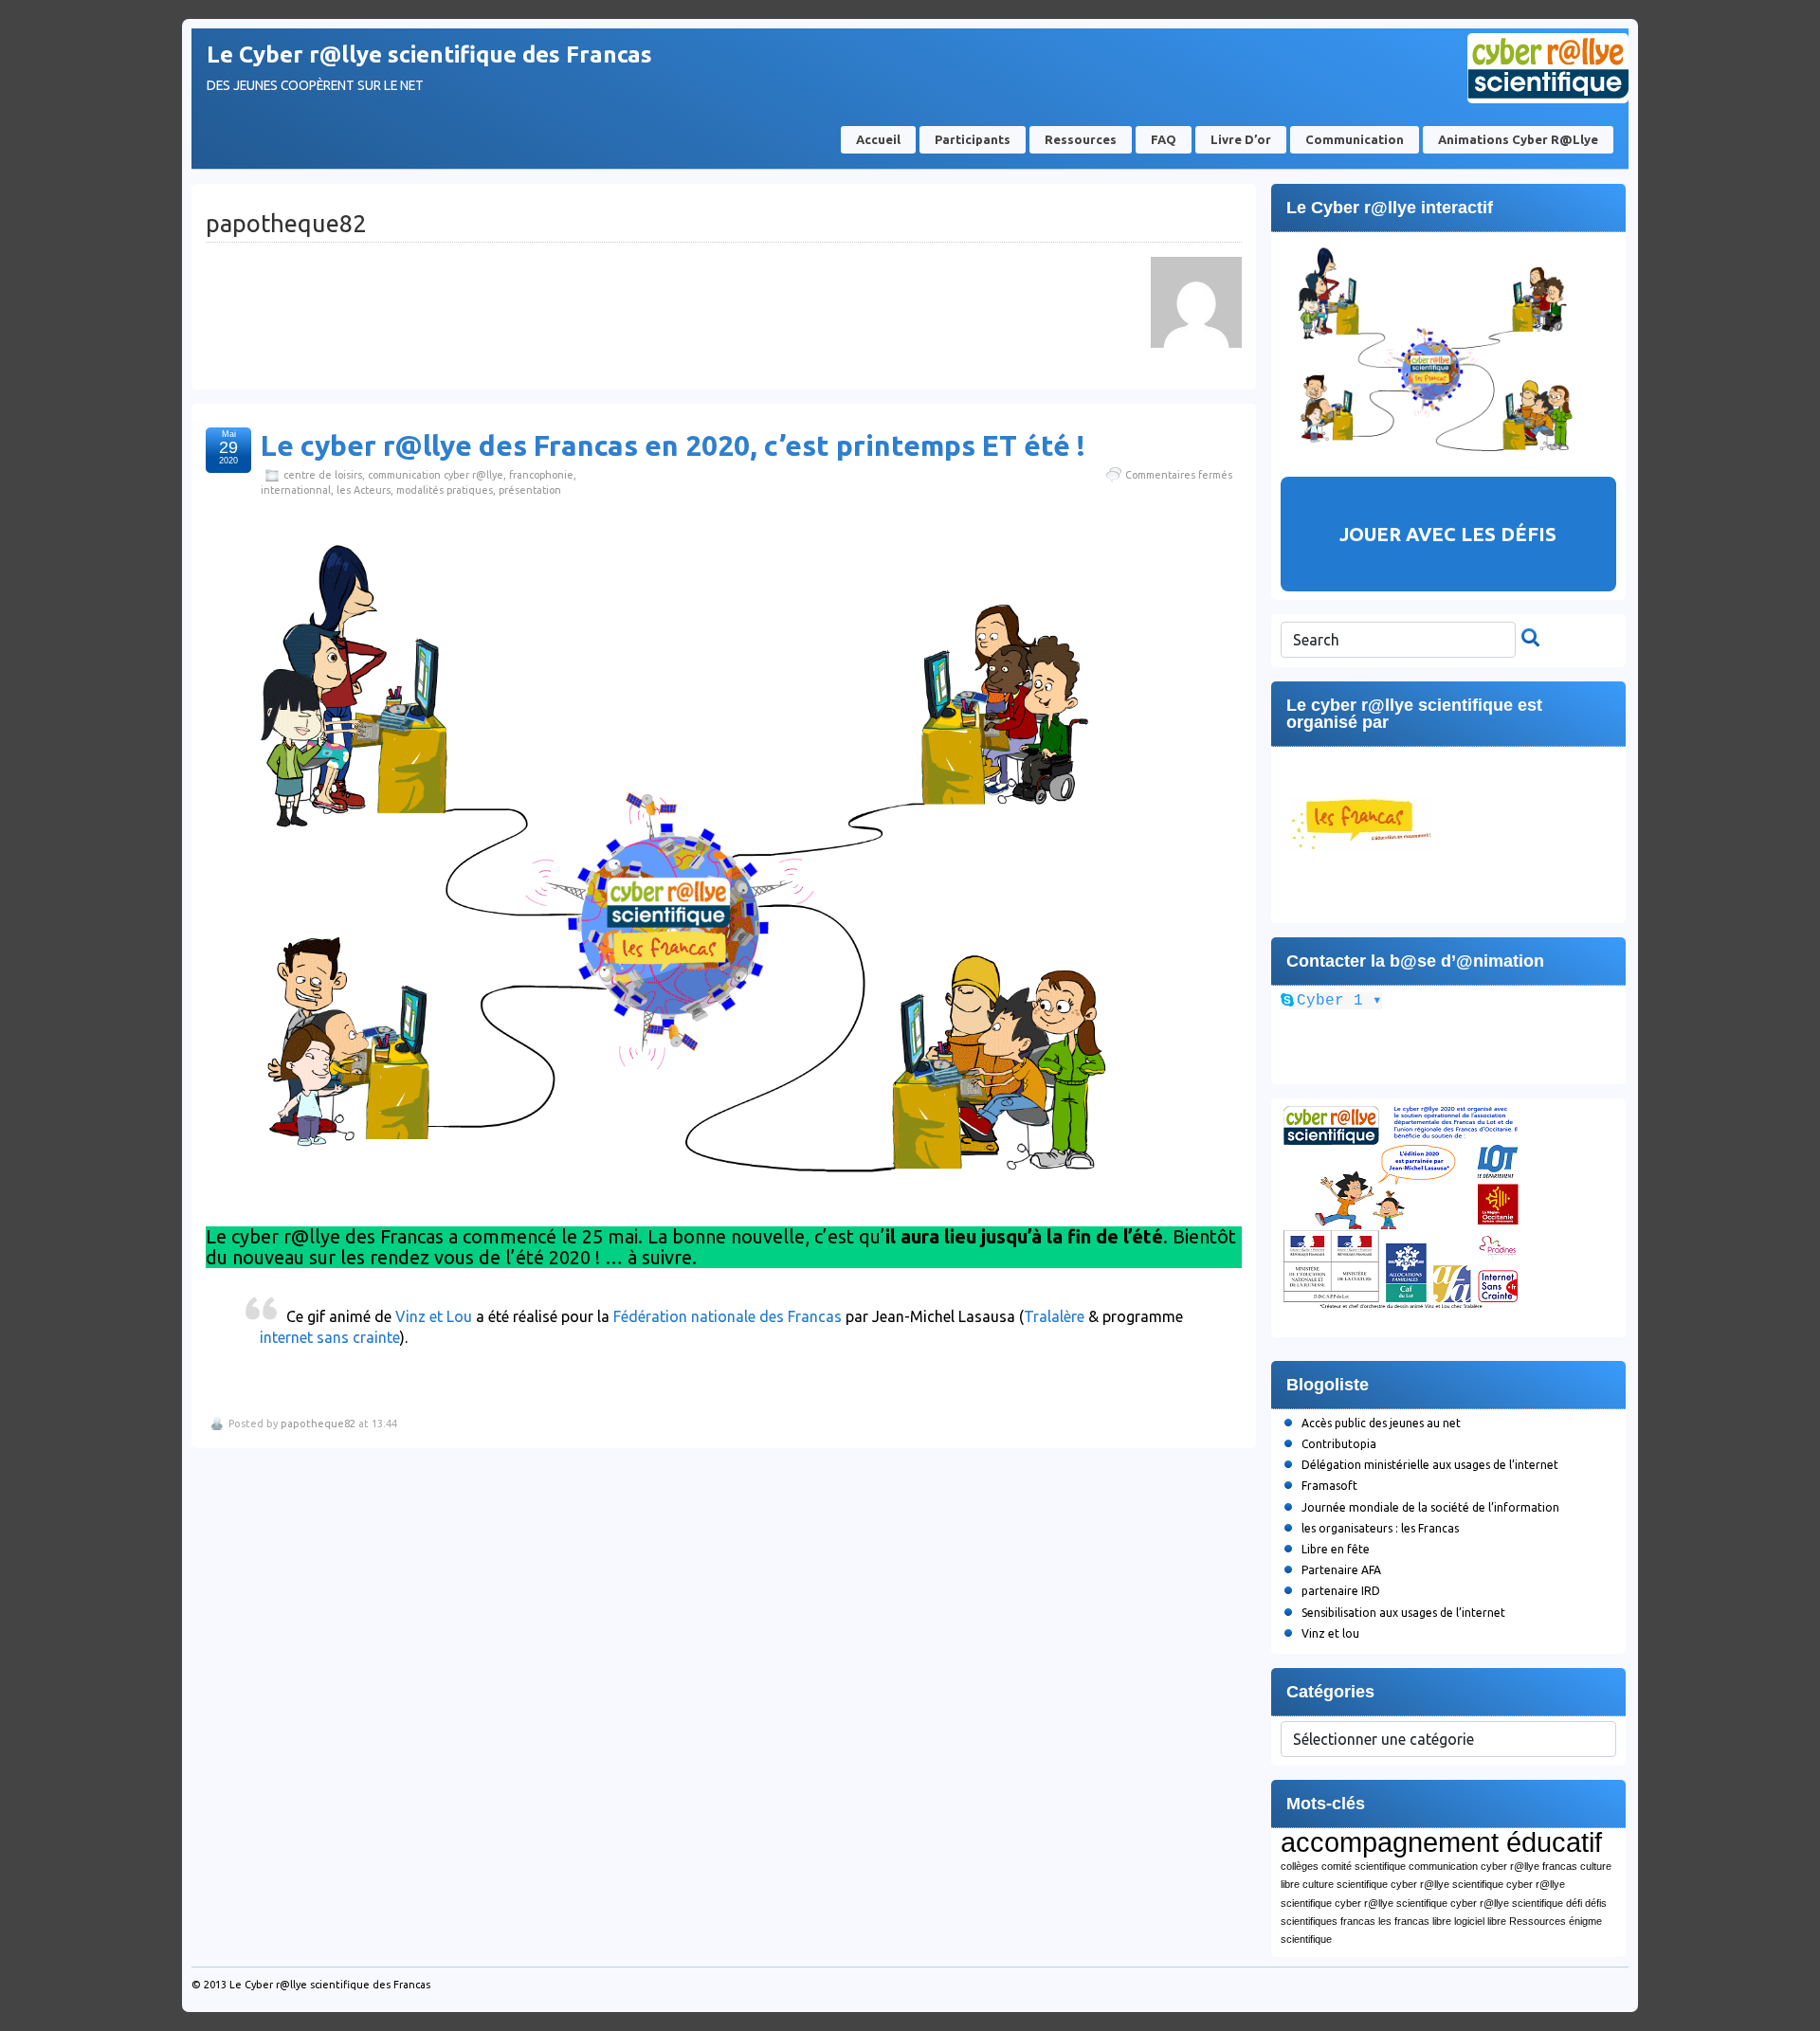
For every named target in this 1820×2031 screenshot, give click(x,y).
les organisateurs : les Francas (1380, 1528)
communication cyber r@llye (436, 475)
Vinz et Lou (434, 1316)
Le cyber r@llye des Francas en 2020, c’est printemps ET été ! (673, 445)
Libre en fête (1336, 1549)
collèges (1300, 1866)
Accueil (878, 139)
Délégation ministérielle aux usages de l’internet (1430, 1465)
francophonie (541, 475)
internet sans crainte (330, 1337)
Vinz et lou (1330, 1633)
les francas (1404, 1921)
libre (1442, 1921)
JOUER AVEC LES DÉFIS (1448, 534)
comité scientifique (1364, 1866)
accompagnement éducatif (1441, 1842)
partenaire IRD (1341, 1591)
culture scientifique (1345, 1884)
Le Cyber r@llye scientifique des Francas (429, 54)
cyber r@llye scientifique (1447, 1884)
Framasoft (1329, 1486)
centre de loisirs (323, 475)
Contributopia (1339, 1444)
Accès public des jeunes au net (1381, 1423)
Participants (973, 139)
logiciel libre (1480, 1921)
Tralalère (1054, 1316)
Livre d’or (1241, 139)
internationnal (296, 490)
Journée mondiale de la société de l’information (1430, 1507)
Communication (1355, 139)
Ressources (1081, 139)
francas (1358, 1921)
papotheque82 (318, 1424)
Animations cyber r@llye (1518, 139)
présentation (530, 490)
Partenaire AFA (1341, 1570)
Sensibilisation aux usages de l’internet (1403, 1613)
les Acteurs (364, 490)
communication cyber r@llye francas (1493, 1866)
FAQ (1164, 139)
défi (1574, 1903)
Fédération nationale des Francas (726, 1316)
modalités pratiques (445, 490)
